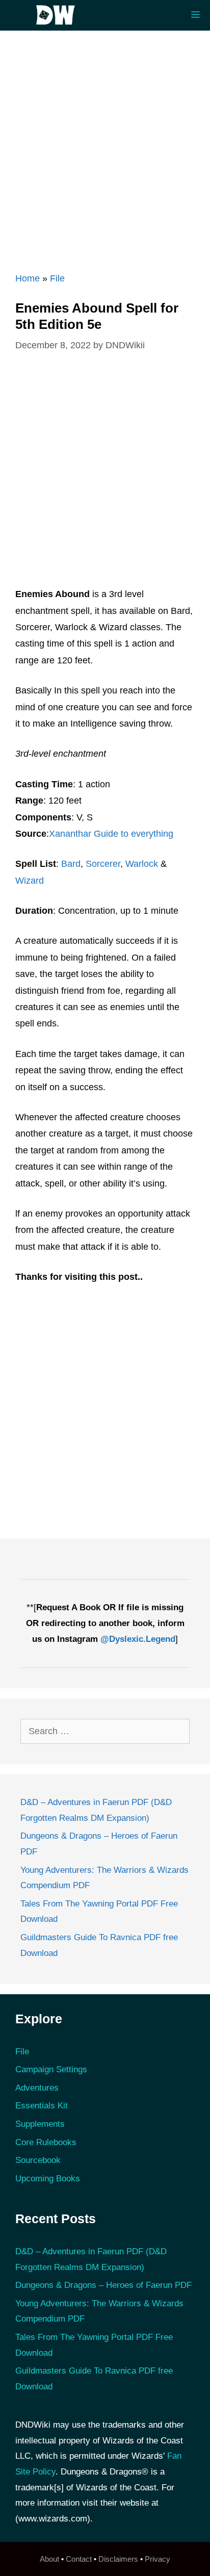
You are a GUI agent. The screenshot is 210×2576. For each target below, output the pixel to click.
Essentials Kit (42, 2106)
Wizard (30, 881)
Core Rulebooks (46, 2142)
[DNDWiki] (59, 15)
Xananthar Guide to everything (111, 834)
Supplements (40, 2124)
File (57, 278)
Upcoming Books (48, 2179)
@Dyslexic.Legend (138, 1639)
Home (28, 278)
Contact (79, 2559)
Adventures (37, 2088)
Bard (71, 864)
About (49, 2559)
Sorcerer (103, 864)
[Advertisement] (105, 146)
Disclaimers (118, 2559)
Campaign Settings (51, 2069)
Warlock (142, 864)
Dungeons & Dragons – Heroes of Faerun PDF (103, 2285)
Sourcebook (38, 2160)
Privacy (157, 2559)
